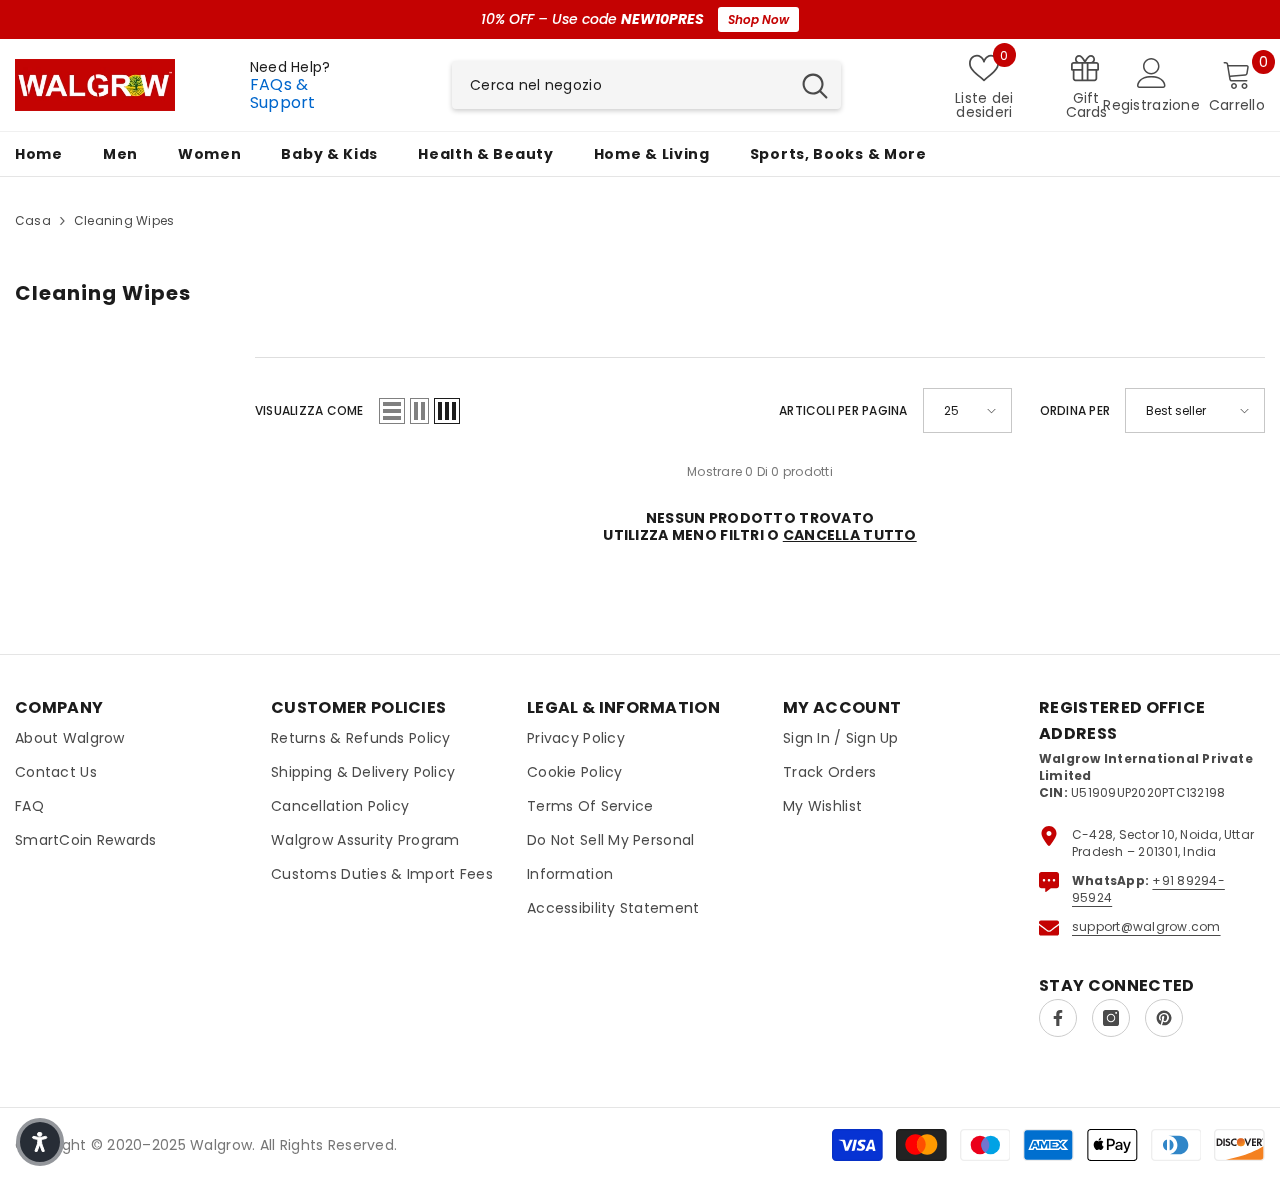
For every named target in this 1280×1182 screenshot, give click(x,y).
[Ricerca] (646, 85)
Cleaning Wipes (124, 220)
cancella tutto (850, 535)
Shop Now (758, 19)
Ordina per (1075, 410)
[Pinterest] (1164, 1018)
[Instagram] (1111, 1018)
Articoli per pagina (843, 410)
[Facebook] (1058, 1018)
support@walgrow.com (1146, 926)
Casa (33, 220)
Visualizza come (309, 410)
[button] (392, 411)
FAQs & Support (283, 93)
